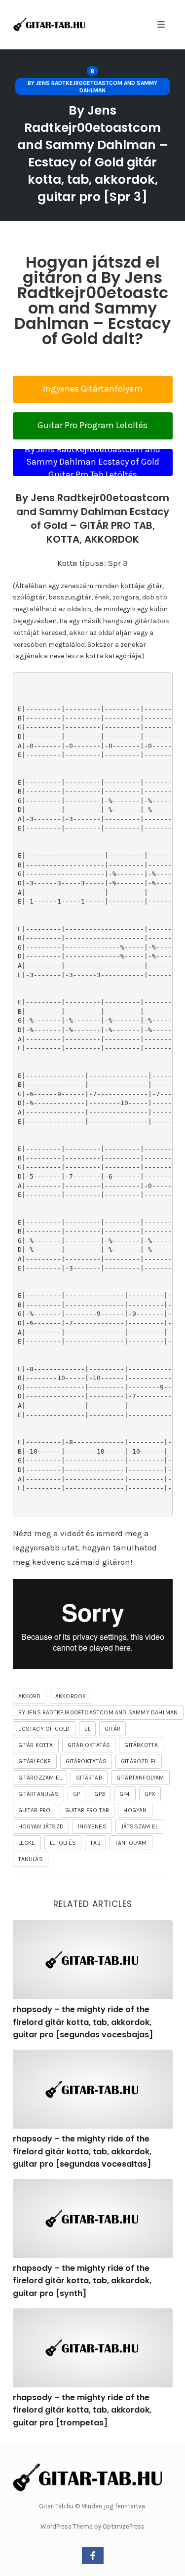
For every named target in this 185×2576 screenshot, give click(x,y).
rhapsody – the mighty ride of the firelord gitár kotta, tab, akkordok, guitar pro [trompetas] (82, 2410)
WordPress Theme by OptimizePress (92, 2526)
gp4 (125, 1794)
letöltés (63, 1843)
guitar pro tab (87, 1810)
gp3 (100, 1794)
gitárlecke (35, 1761)
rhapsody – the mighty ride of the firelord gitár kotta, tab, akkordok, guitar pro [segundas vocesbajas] (83, 2022)
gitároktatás (86, 1761)
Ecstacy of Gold (44, 1729)
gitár (112, 1729)
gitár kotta (36, 1745)
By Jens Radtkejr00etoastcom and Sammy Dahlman (92, 86)
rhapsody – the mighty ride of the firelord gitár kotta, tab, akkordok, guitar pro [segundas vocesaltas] (82, 2151)
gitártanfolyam (140, 1778)
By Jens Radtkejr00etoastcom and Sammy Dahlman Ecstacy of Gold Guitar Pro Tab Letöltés (92, 462)
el (87, 1729)
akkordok (71, 1696)
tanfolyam (131, 1843)
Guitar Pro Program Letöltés (92, 425)
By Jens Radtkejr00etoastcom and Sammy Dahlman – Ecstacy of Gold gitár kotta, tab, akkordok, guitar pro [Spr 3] (92, 154)
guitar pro (35, 1810)
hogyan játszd (41, 1826)
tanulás (31, 1859)
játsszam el (139, 1826)
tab (95, 1843)
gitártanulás (38, 1794)
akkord (30, 1696)
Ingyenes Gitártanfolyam (93, 389)
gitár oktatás (89, 1745)
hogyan (135, 1810)
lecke (27, 1843)
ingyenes (92, 1826)
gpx (150, 1794)
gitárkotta (141, 1745)
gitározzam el (40, 1778)
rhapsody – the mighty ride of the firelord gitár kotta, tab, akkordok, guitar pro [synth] (82, 2281)
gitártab (89, 1778)
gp (76, 1794)
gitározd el (139, 1761)
